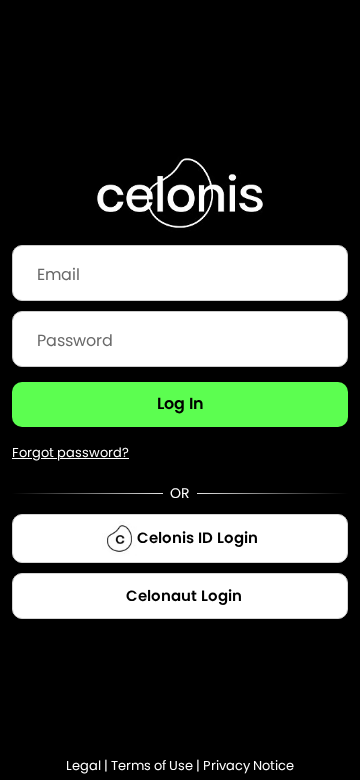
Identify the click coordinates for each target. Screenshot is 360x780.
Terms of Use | (157, 765)
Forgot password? (70, 452)
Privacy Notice (248, 765)
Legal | (88, 765)
